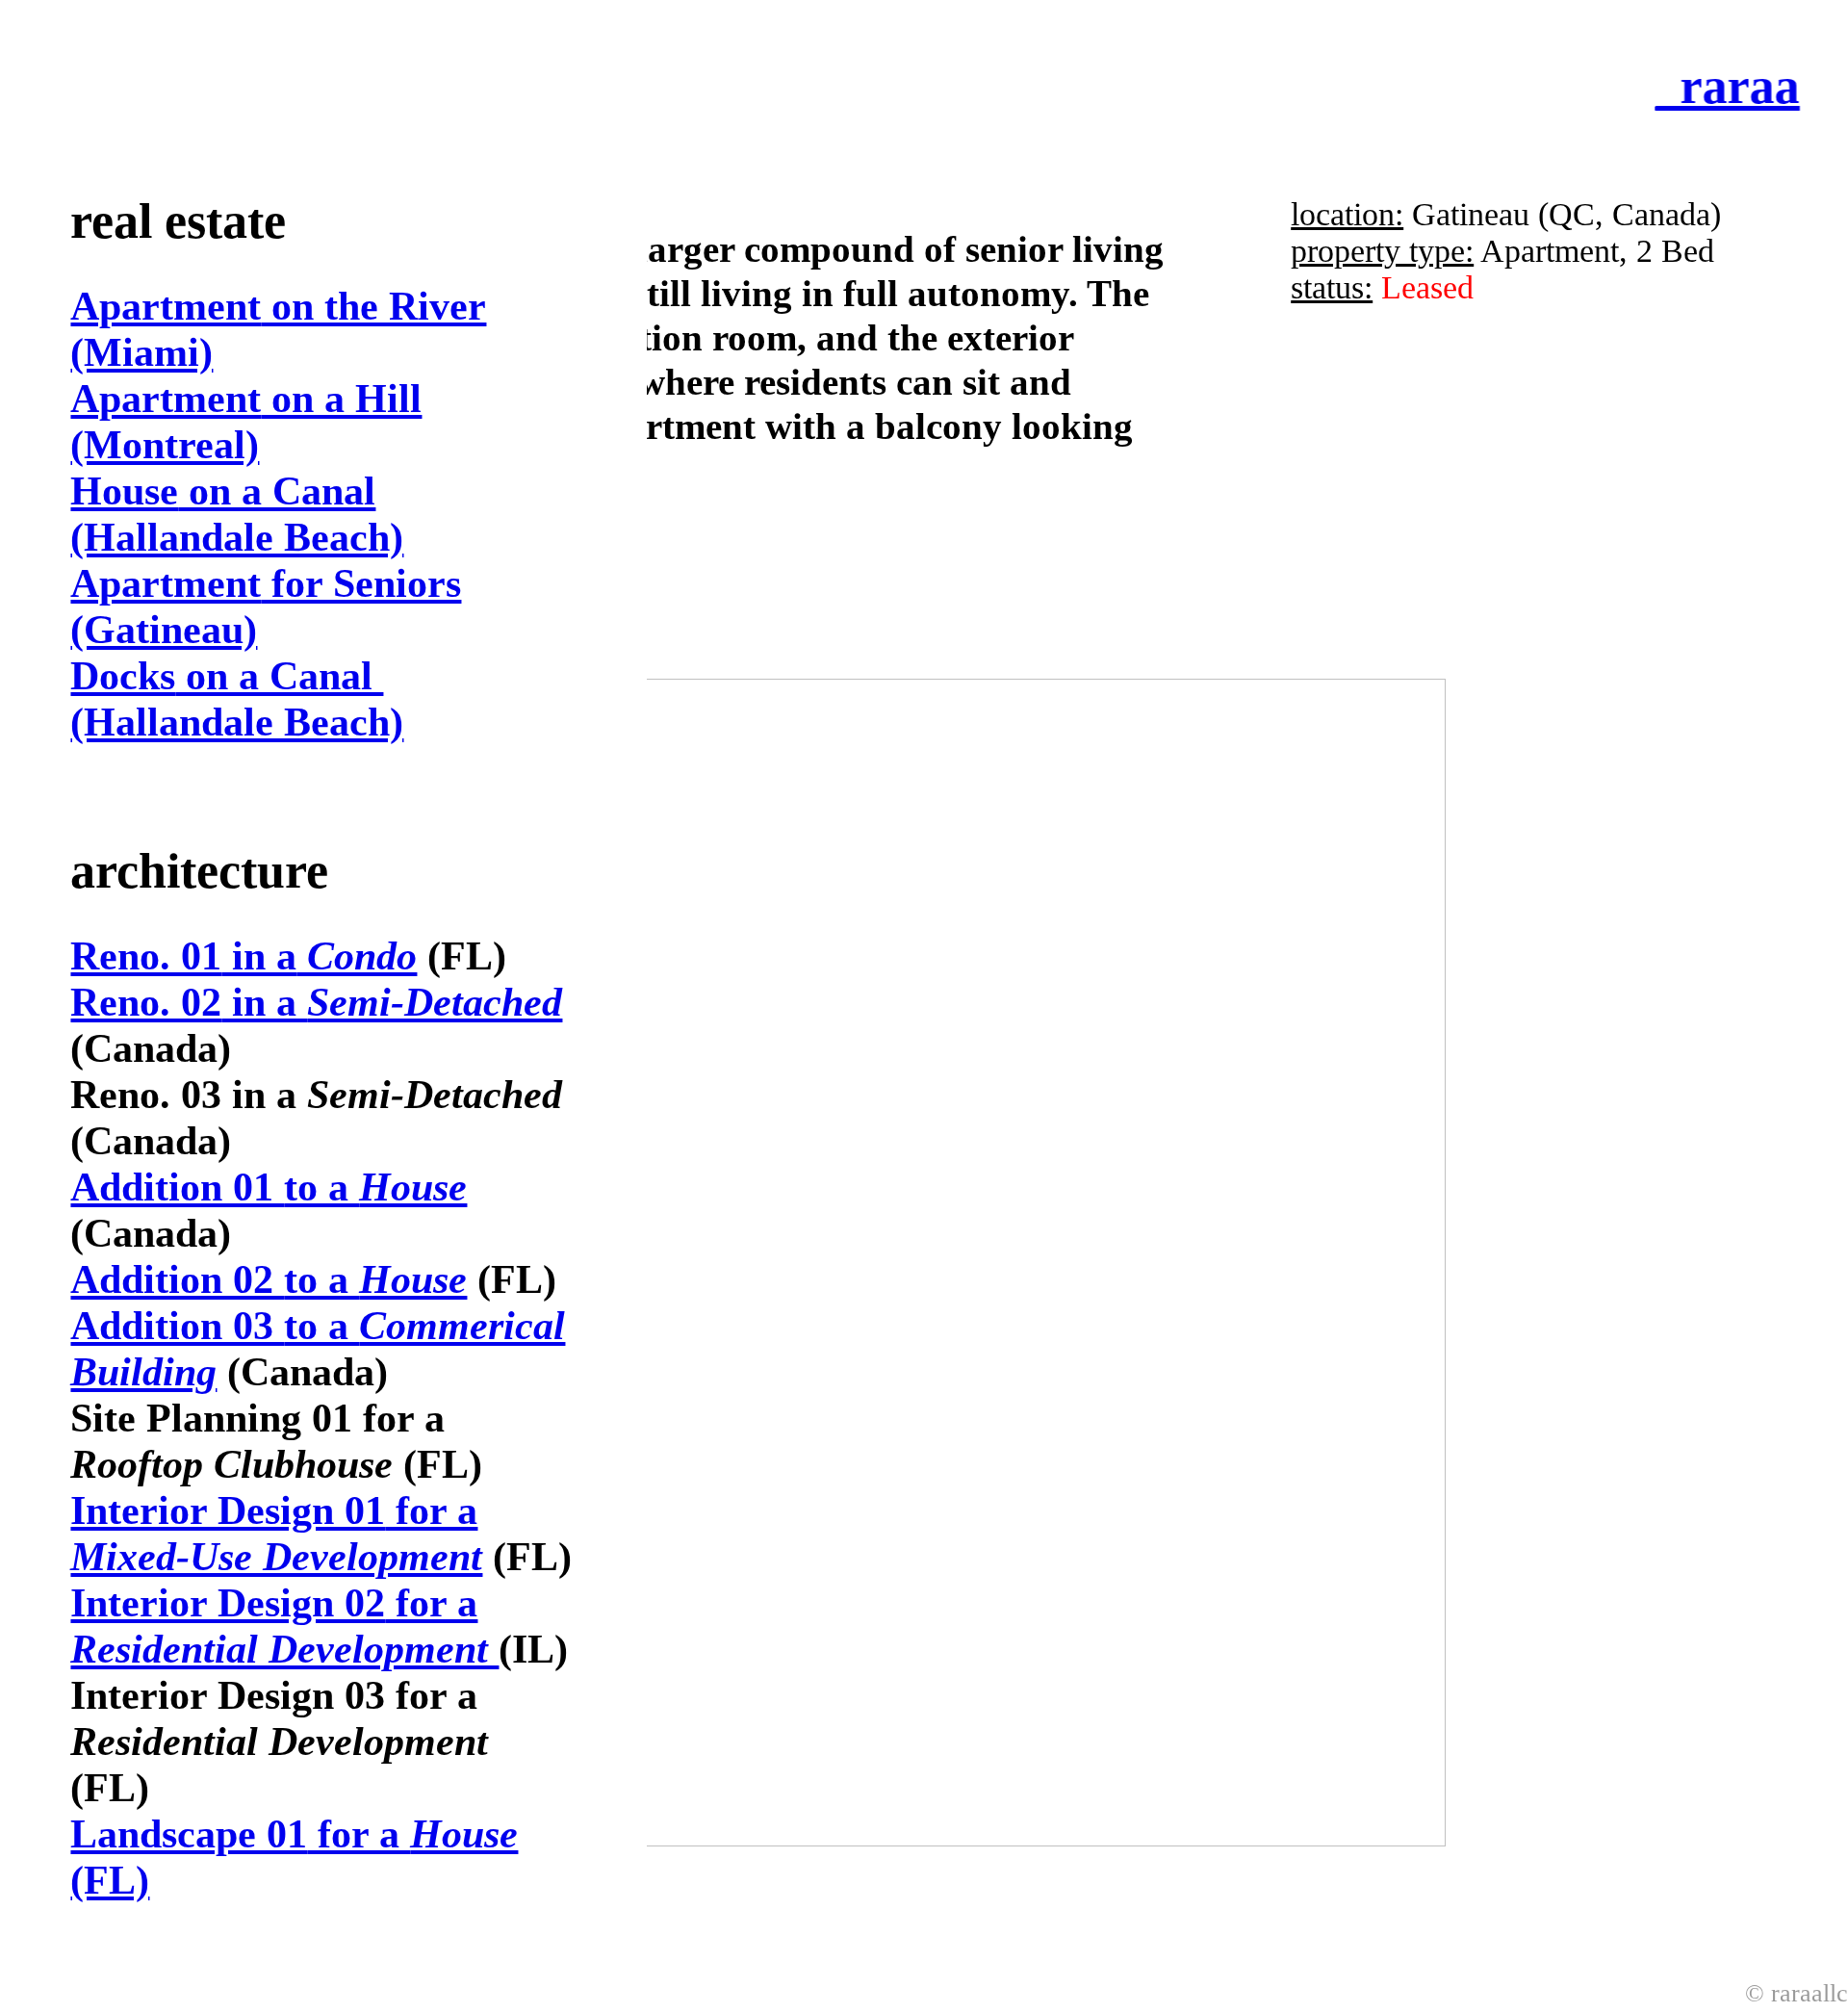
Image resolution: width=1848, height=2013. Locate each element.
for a (274, 1510)
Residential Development (284, 1649)
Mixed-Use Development (276, 1557)
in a (244, 956)
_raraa (1718, 86)
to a (269, 1187)
